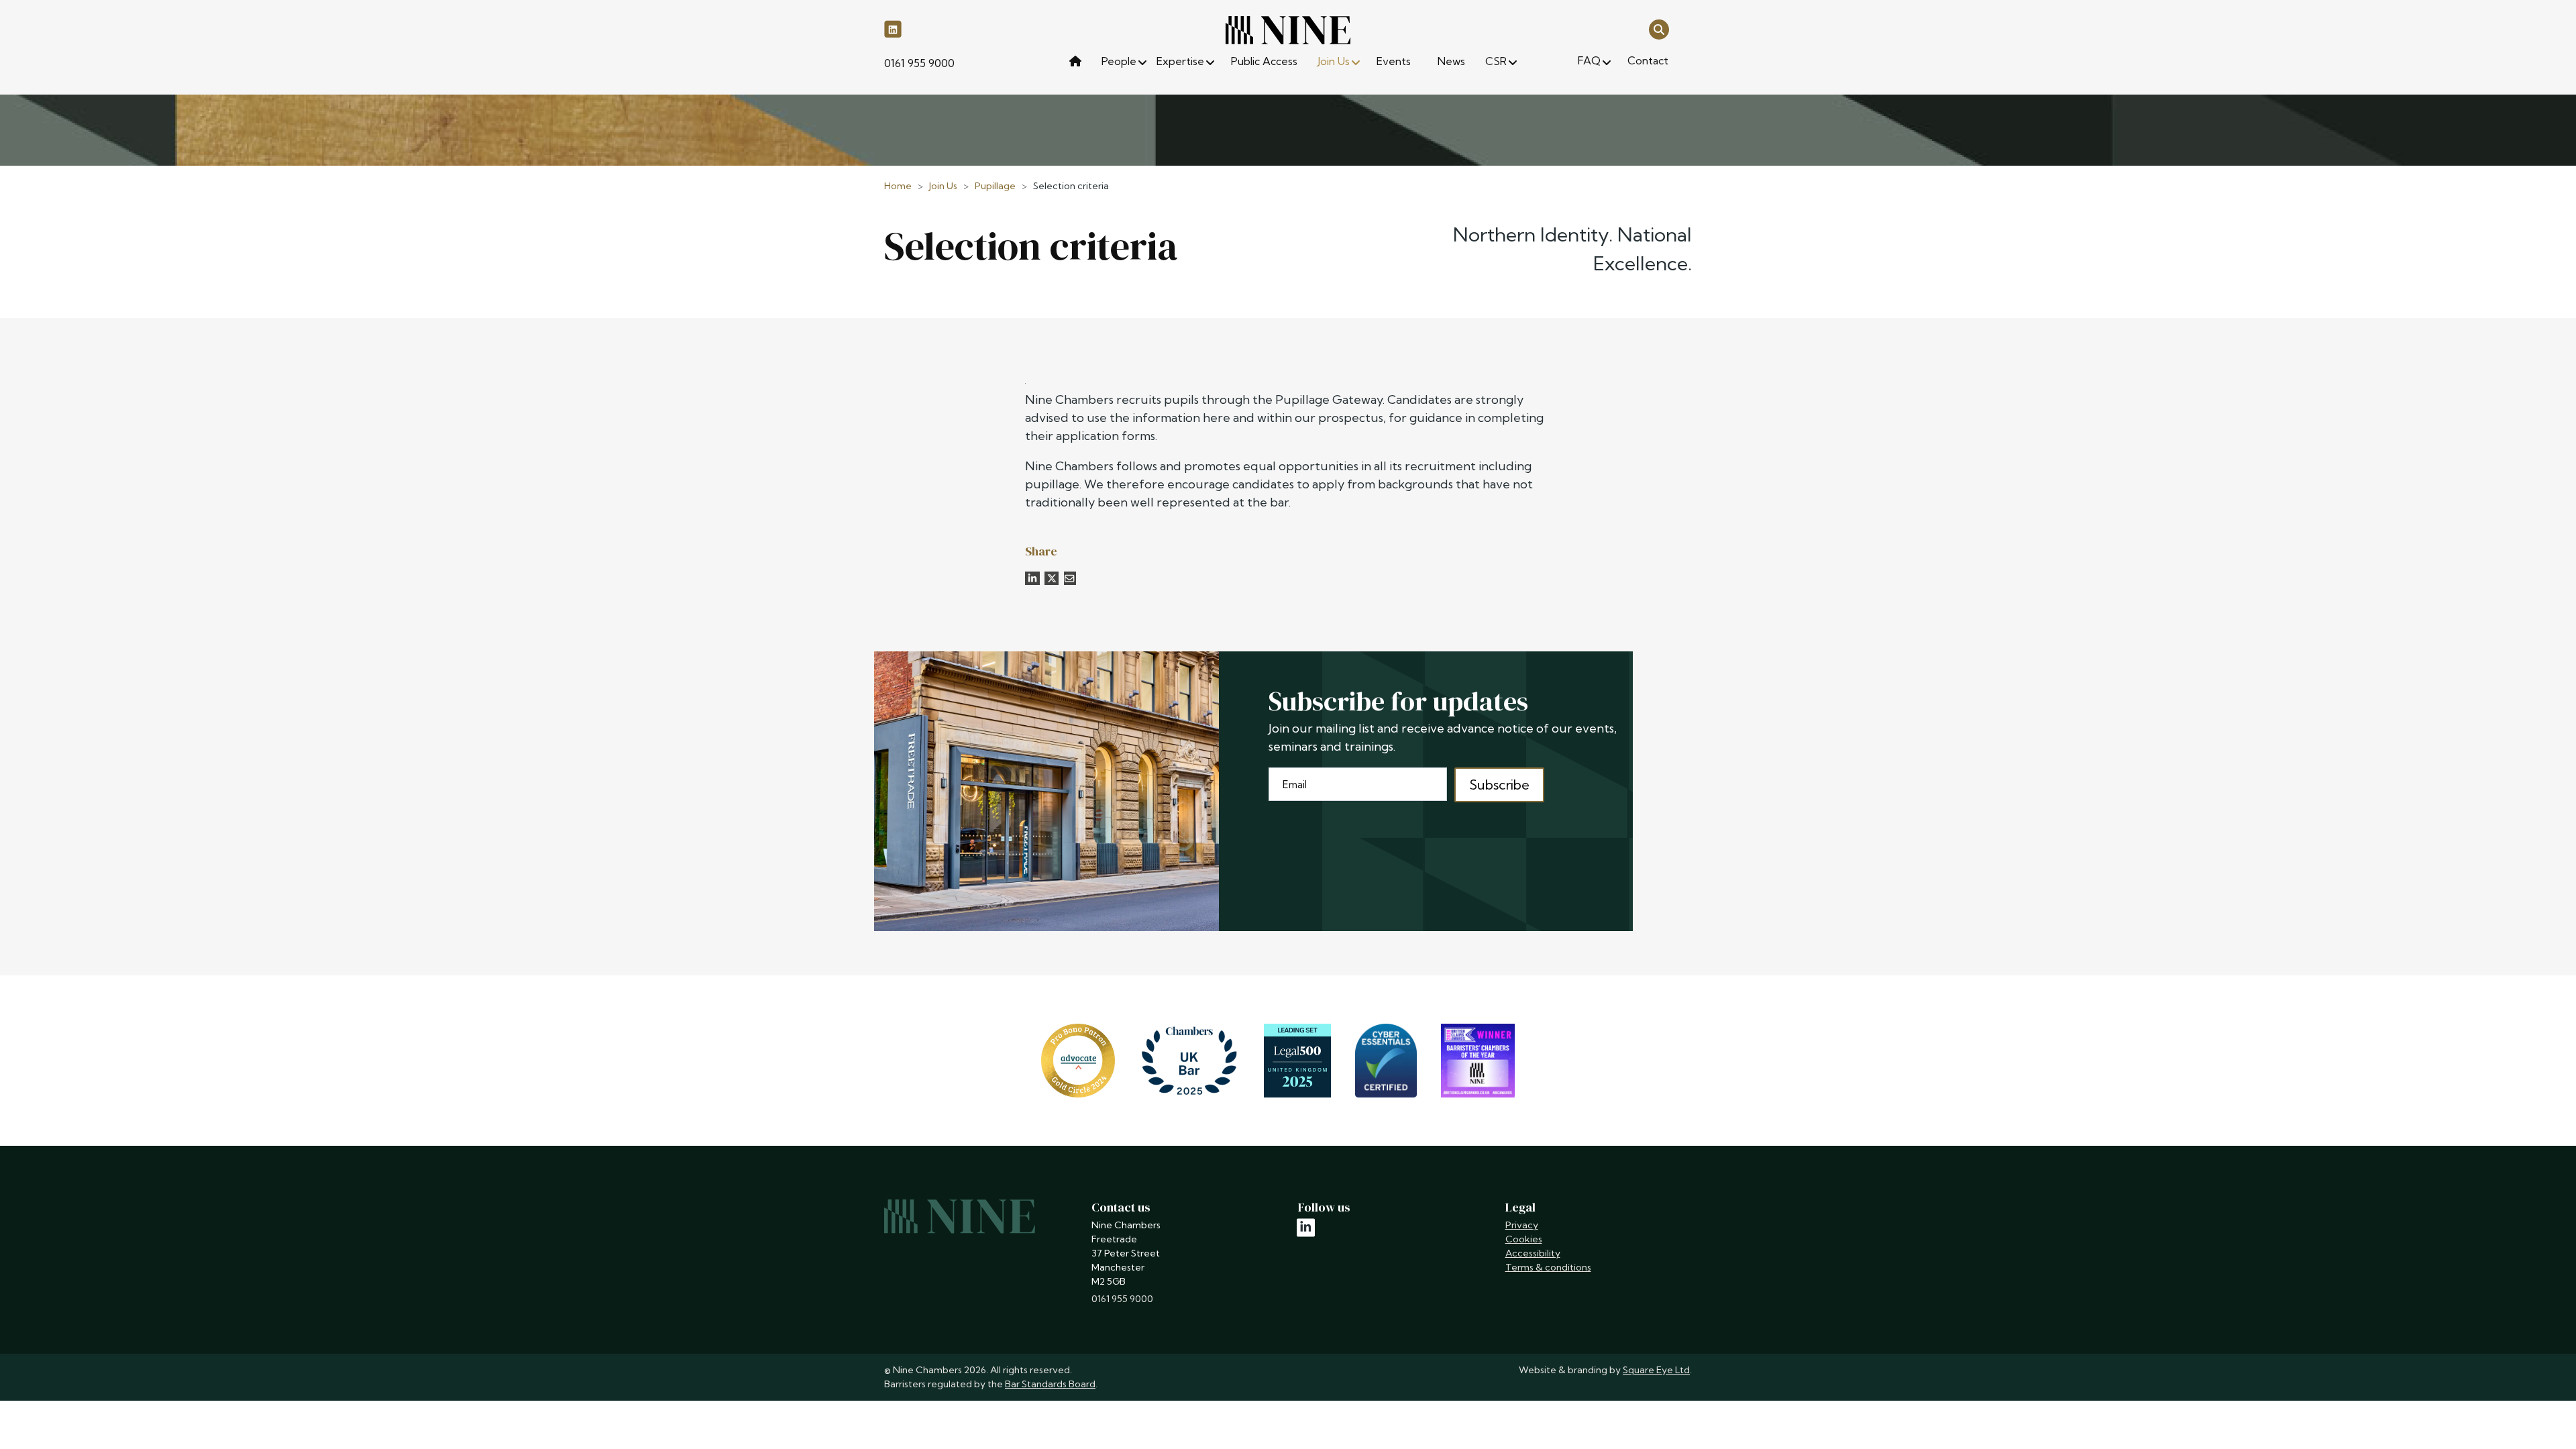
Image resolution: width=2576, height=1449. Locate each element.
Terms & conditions (1548, 1267)
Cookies (1524, 1239)
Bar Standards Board (1050, 1384)
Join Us (943, 186)
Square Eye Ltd (1656, 1370)
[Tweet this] (1052, 578)
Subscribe (1499, 785)
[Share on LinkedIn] (1032, 578)
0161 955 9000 (919, 63)
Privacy (1522, 1225)
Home (898, 186)
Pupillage (995, 186)
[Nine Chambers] (1288, 30)
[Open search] (1659, 29)
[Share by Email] (1070, 578)
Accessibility (1533, 1253)
